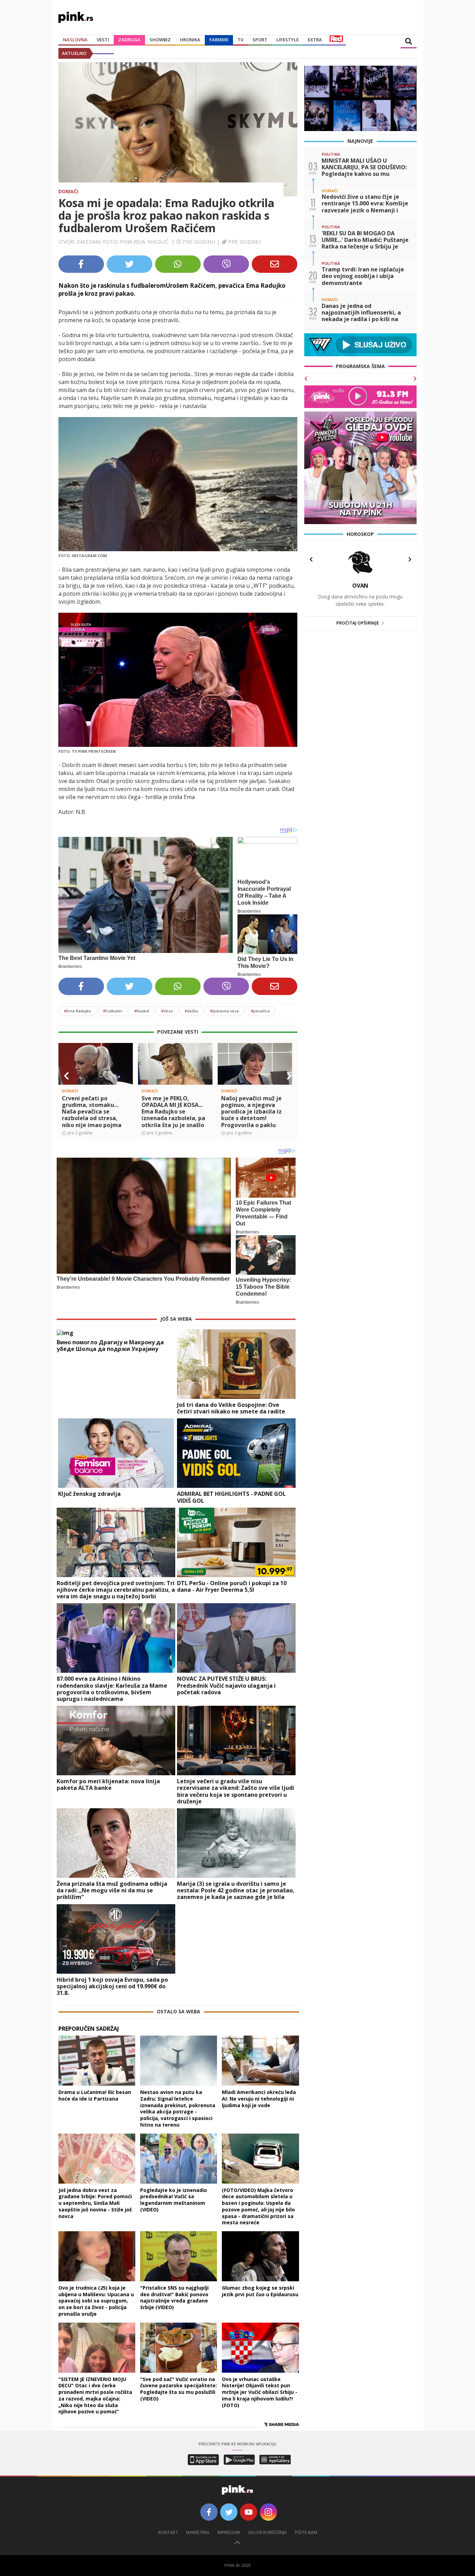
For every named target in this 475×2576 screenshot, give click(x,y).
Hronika (190, 40)
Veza (167, 1011)
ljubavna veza (224, 1011)
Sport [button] (260, 40)
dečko (191, 1011)
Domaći (68, 191)
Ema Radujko (78, 1011)
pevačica (260, 1011)
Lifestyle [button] (288, 40)
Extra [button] (315, 40)
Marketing (198, 2532)
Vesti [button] (103, 40)
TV (240, 40)
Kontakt (168, 2532)
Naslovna (75, 40)
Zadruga (129, 40)
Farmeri (219, 40)
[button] (66, 1076)
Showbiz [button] (160, 40)
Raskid (142, 1011)
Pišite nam (306, 2532)
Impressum (229, 2532)
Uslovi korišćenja (267, 2532)
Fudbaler (113, 1011)
